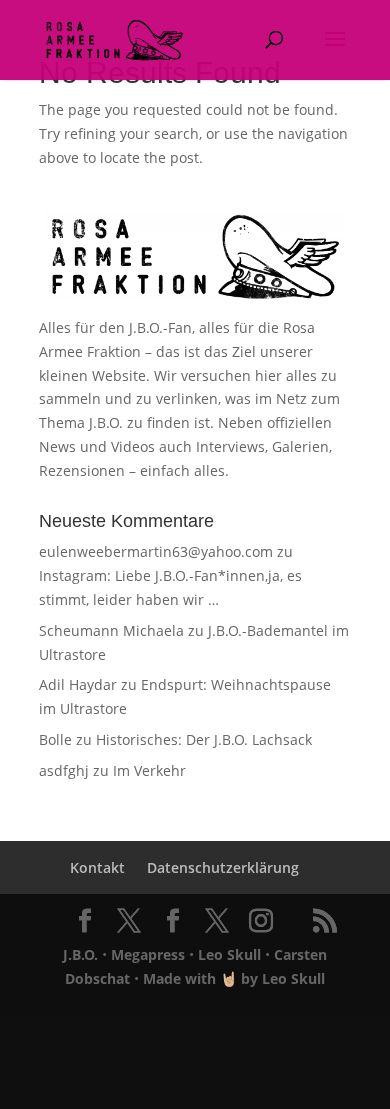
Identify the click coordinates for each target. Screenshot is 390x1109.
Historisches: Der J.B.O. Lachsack (204, 739)
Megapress (148, 954)
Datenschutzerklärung (223, 867)
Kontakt (97, 867)
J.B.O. (80, 954)
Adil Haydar (78, 684)
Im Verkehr (149, 770)
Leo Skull (229, 954)
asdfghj (64, 770)
